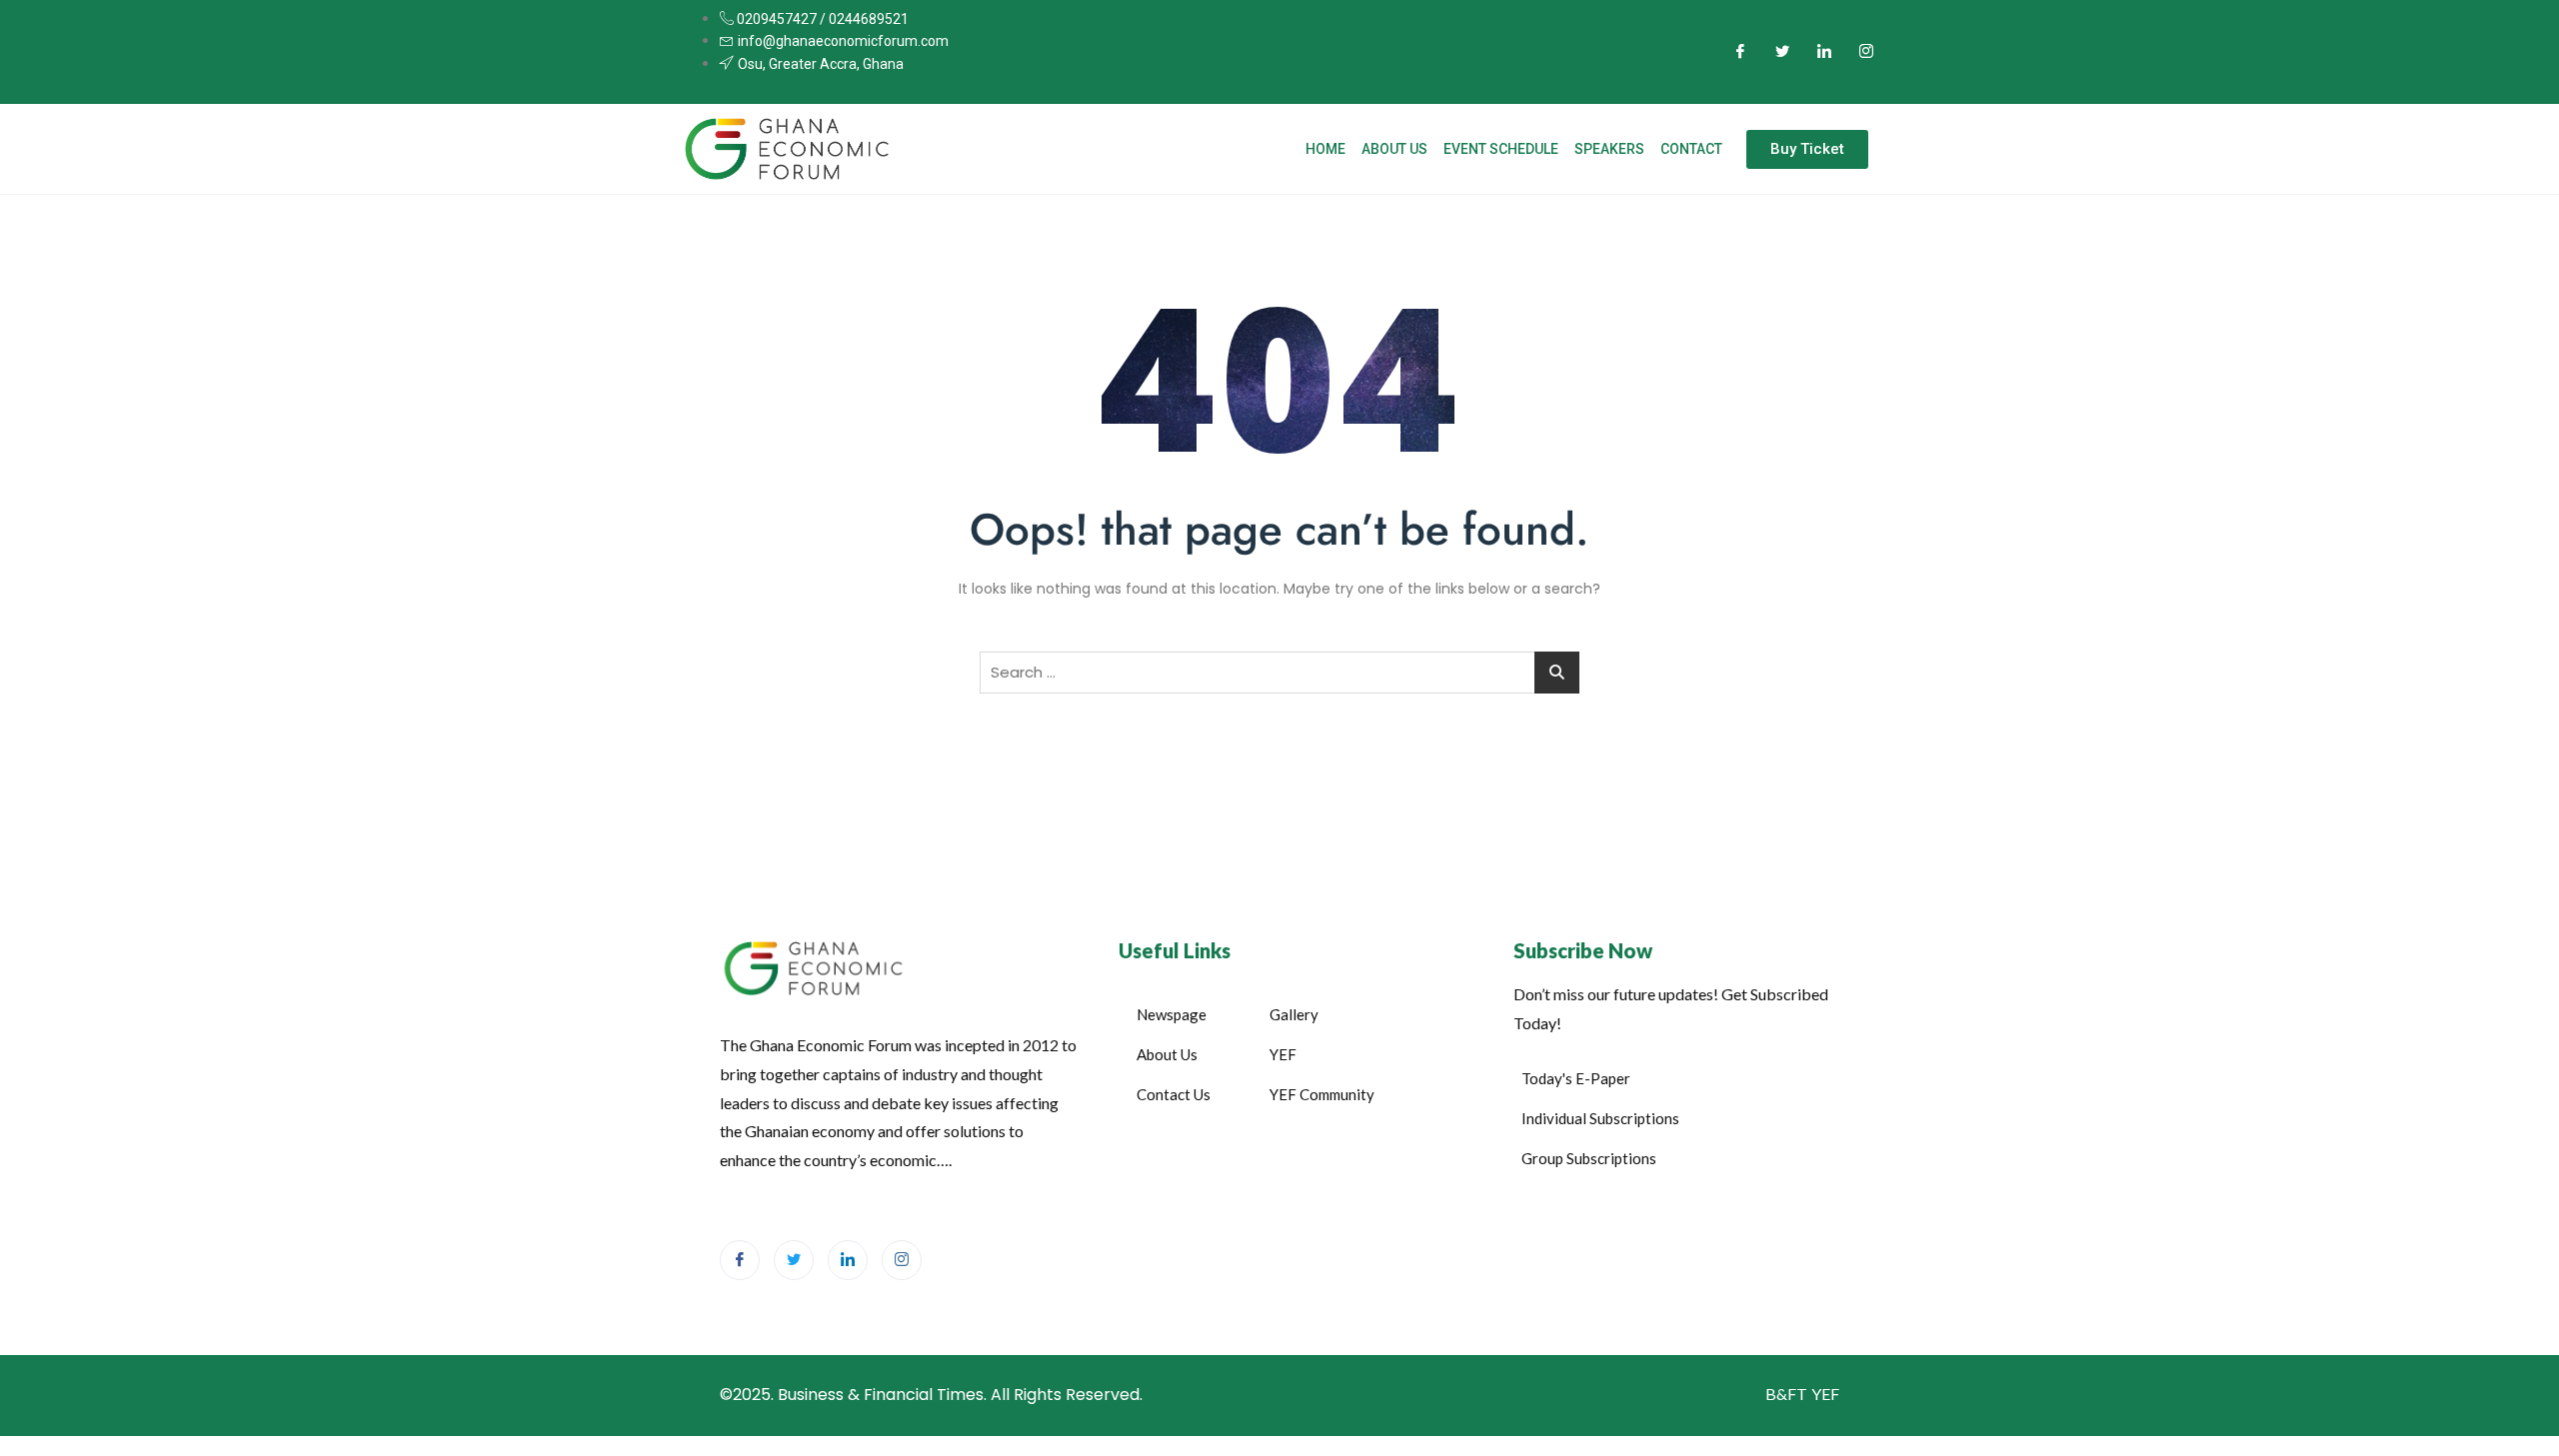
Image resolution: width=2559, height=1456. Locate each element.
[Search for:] (1279, 673)
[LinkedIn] (1824, 52)
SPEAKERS (1609, 149)
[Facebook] (1740, 52)
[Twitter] (1782, 52)
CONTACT (1691, 149)
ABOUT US (1394, 149)
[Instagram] (1866, 52)
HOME (1325, 149)
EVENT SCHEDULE (1501, 149)
